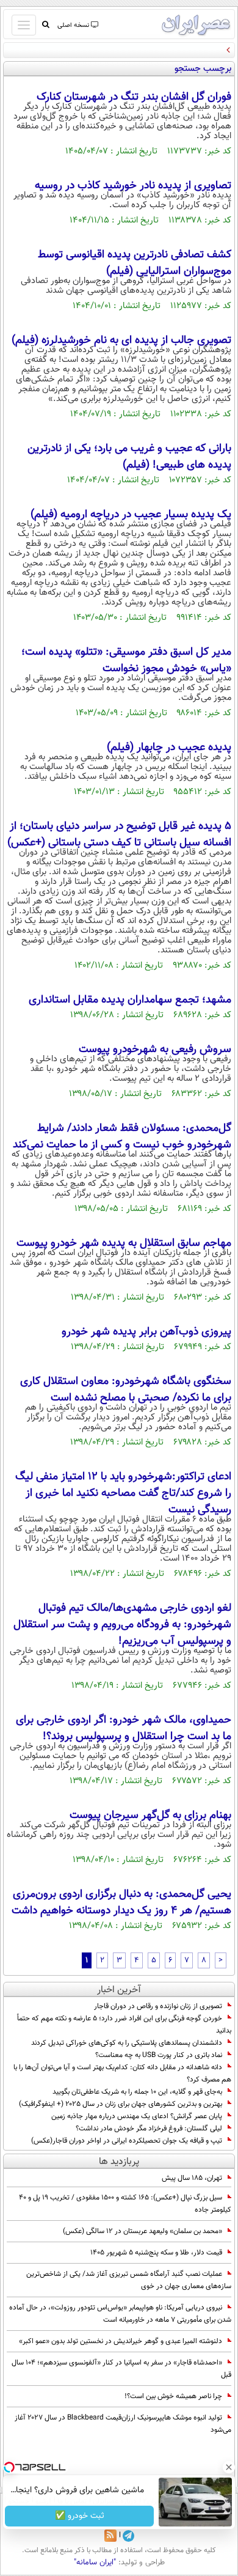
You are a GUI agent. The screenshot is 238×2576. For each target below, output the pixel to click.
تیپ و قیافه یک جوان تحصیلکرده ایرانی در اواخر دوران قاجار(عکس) (127, 2141)
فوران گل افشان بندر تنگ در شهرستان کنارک (134, 97)
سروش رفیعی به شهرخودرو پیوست (155, 1050)
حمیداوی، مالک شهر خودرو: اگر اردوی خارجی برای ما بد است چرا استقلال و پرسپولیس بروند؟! (124, 1728)
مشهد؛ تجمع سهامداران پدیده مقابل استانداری (130, 1000)
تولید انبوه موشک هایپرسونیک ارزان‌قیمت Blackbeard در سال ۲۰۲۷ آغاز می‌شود (123, 2424)
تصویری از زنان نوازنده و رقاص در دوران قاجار (158, 2006)
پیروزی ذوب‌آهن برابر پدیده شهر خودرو (146, 1332)
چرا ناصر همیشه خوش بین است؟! (173, 2396)
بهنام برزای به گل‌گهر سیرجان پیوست (150, 1816)
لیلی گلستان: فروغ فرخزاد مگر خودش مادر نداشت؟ (149, 2129)
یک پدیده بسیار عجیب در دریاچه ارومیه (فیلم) (131, 515)
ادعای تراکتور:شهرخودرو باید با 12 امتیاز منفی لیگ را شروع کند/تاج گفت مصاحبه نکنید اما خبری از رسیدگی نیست (123, 1493)
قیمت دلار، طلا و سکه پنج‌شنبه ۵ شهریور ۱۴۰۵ (156, 2253)
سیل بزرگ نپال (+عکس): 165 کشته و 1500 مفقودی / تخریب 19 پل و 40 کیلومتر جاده (125, 2204)
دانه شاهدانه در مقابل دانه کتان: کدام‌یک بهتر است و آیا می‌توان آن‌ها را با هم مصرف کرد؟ (122, 2074)
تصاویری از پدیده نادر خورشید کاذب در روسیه (133, 186)
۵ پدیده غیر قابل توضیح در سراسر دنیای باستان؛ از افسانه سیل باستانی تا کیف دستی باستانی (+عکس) (119, 835)
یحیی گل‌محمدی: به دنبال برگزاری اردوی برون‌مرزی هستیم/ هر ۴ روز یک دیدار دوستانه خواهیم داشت (121, 1903)
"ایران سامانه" (95, 2563)
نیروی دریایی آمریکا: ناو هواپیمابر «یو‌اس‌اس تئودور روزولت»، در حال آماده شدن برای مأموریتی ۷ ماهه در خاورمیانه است (120, 2314)
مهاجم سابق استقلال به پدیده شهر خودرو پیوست (124, 1243)
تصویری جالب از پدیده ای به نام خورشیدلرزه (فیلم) (121, 340)
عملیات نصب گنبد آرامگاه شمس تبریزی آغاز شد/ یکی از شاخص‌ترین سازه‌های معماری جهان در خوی (129, 2280)
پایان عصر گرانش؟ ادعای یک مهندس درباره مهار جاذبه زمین (137, 2116)
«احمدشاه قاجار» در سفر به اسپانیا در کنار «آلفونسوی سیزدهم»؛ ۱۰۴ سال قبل (121, 2369)
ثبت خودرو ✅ (80, 2516)
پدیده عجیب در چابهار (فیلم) (169, 748)
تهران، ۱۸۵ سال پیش (192, 2178)
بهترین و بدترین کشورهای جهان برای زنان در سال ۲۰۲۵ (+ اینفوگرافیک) (121, 2104)
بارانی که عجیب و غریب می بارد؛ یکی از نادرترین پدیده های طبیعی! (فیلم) (129, 457)
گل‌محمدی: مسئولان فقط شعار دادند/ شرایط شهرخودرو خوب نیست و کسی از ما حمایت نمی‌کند (122, 1137)
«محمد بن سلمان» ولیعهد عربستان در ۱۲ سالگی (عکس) (142, 2231)
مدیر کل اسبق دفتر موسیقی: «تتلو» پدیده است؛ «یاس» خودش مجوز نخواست (126, 661)
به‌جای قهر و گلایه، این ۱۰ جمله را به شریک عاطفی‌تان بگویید (137, 2092)
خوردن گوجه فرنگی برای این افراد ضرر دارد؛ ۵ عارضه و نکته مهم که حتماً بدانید (124, 2025)
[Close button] (229, 2467)
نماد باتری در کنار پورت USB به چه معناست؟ (159, 2055)
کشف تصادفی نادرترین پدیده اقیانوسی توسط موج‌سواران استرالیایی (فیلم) (135, 263)
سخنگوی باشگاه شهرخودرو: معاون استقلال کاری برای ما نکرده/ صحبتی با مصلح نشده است (126, 1390)
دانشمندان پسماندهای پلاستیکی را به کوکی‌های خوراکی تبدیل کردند (127, 2043)
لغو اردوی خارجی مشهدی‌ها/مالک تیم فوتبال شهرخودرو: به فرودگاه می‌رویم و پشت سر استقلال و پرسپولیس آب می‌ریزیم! (122, 1625)
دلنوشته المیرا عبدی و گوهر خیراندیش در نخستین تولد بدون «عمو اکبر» (121, 2341)
